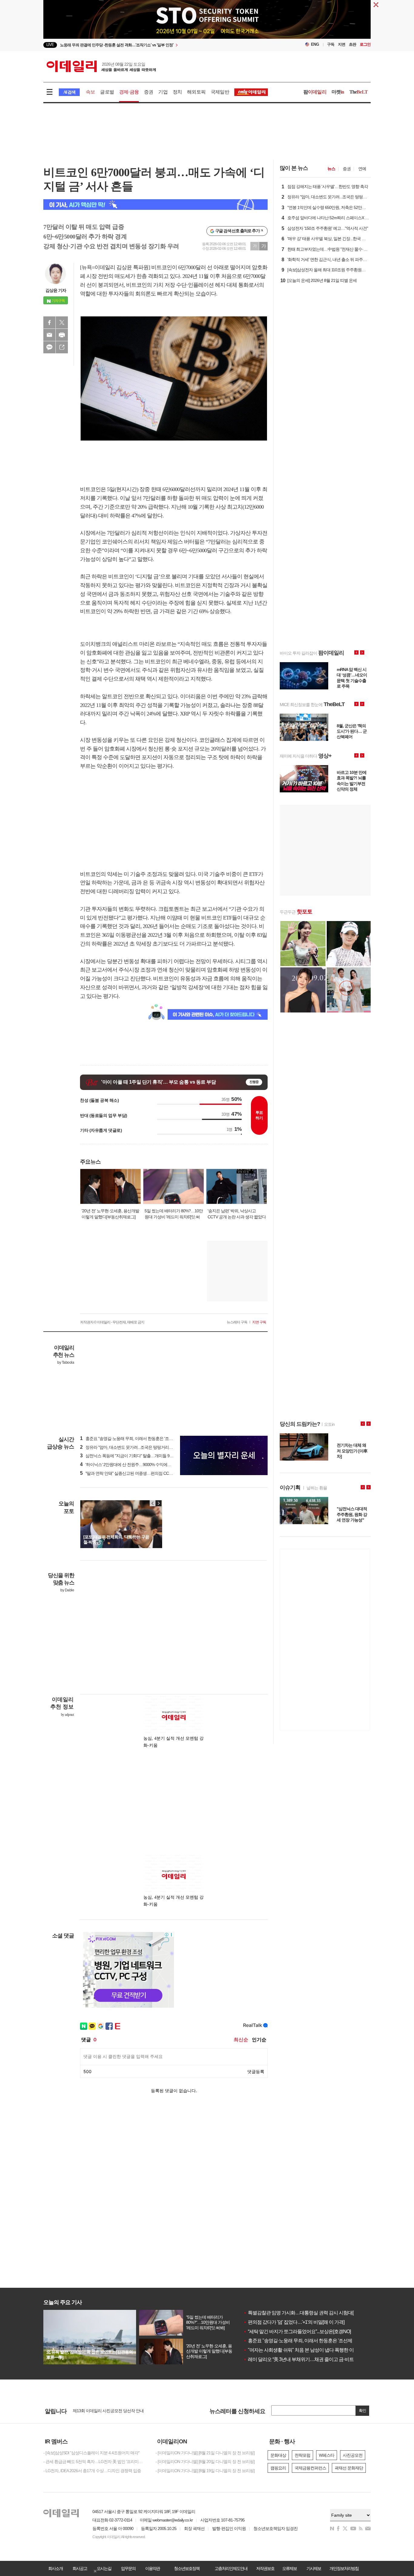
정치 (177, 92)
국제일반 (220, 92)
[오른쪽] (159, 1503)
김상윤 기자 (56, 290)
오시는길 (104, 2568)
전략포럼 (302, 2455)
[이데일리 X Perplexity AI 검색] (155, 205)
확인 (362, 2411)
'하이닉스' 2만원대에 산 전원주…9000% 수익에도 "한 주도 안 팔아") (141, 1465)
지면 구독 (259, 1322)
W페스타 (327, 2455)
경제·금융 (129, 92)
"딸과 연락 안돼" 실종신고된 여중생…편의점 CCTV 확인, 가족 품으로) (143, 1473)
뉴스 (331, 169)
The (359, 92)
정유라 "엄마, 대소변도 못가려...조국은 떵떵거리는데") (130, 1447)
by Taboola (66, 1362)
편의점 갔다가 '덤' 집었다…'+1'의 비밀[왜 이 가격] (294, 2322)
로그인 (365, 44)
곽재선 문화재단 (349, 2468)
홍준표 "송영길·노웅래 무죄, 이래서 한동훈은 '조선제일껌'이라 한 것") (143, 1438)
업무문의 (128, 2568)
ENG (315, 44)
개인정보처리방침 (344, 2568)
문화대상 (278, 2455)
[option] (158, 46)
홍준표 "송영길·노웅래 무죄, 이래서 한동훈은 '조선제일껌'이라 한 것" (313, 2341)
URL (62, 347)
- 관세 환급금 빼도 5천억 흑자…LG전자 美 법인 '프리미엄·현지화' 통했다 (95, 2462)
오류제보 (289, 2568)
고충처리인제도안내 (231, 2568)
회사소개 (55, 2568)
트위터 (62, 322)
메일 (49, 335)
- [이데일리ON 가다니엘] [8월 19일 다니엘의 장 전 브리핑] (205, 2471)
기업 (163, 92)
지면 (342, 44)
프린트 (62, 335)
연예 (362, 169)
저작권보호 (265, 2568)
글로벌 (107, 92)
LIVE (50, 45)
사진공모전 (353, 2455)
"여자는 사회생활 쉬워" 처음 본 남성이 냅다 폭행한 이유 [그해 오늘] (312, 2350)
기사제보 (314, 2568)
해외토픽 (196, 92)
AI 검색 (69, 92)
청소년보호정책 (187, 2568)
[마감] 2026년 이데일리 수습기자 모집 (105, 2411)
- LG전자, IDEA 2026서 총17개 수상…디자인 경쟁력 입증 (92, 2471)
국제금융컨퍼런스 (310, 2468)
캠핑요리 (278, 2468)
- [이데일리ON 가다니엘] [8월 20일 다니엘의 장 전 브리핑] (205, 2462)
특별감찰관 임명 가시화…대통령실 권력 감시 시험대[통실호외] (308, 2313)
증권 (149, 92)
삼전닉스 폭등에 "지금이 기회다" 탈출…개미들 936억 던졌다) (136, 1456)
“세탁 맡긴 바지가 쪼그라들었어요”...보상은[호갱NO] (297, 2332)
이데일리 (101, 66)
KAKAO (49, 347)
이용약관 (152, 2568)
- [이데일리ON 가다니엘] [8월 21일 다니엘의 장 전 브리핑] (205, 2453)
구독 (331, 44)
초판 (352, 44)
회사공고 (80, 2568)
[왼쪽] (153, 1503)
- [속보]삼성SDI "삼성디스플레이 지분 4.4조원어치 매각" (91, 2453)
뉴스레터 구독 (237, 1322)
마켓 (338, 92)
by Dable (67, 1590)
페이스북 (49, 322)
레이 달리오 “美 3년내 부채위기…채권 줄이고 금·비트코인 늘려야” (311, 2359)
